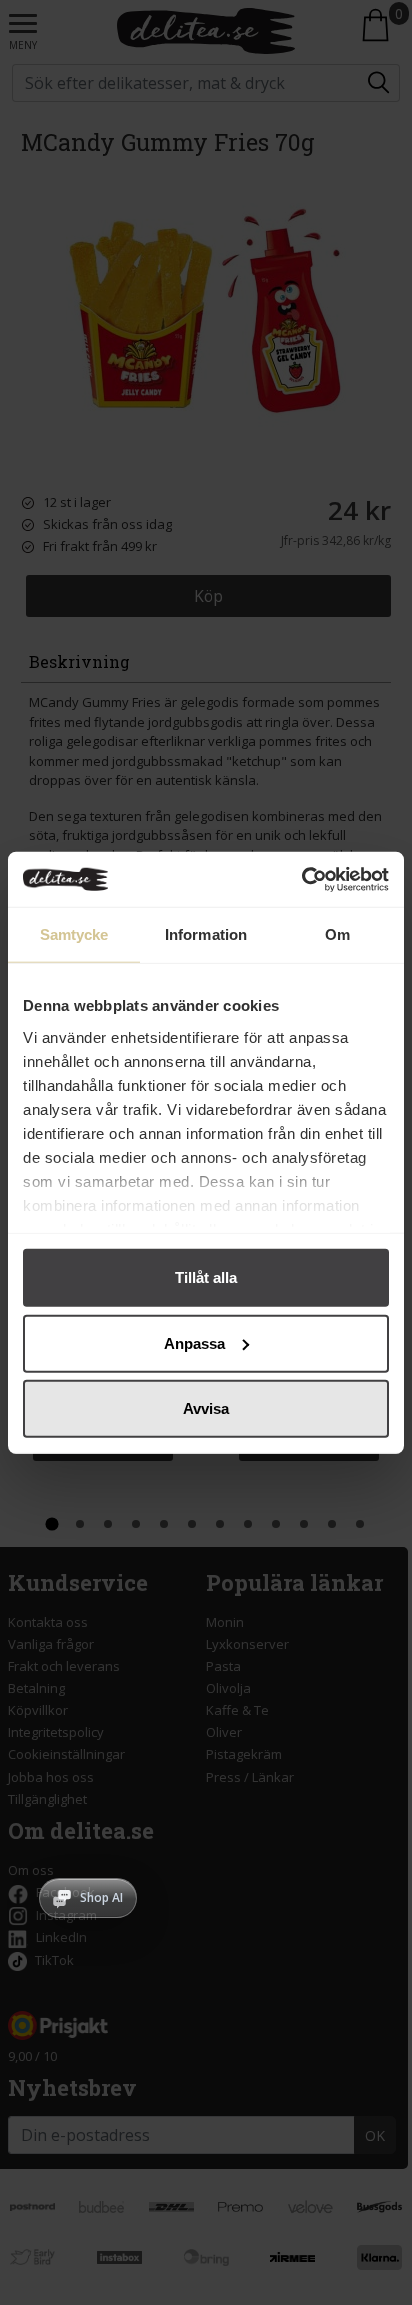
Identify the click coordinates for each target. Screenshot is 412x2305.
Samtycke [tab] (74, 934)
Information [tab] (206, 934)
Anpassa (194, 1342)
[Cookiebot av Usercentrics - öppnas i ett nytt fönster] (301, 879)
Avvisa (206, 1408)
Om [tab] (337, 934)
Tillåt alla (206, 1277)
